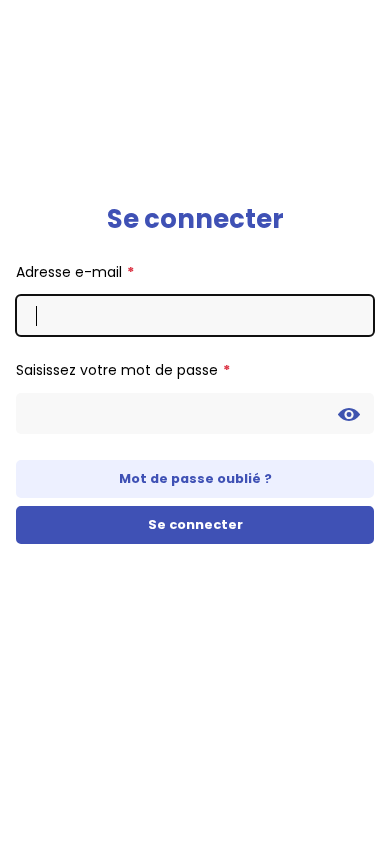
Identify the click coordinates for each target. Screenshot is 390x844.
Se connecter (195, 524)
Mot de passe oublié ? (195, 478)
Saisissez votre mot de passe (117, 370)
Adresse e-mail (69, 272)
